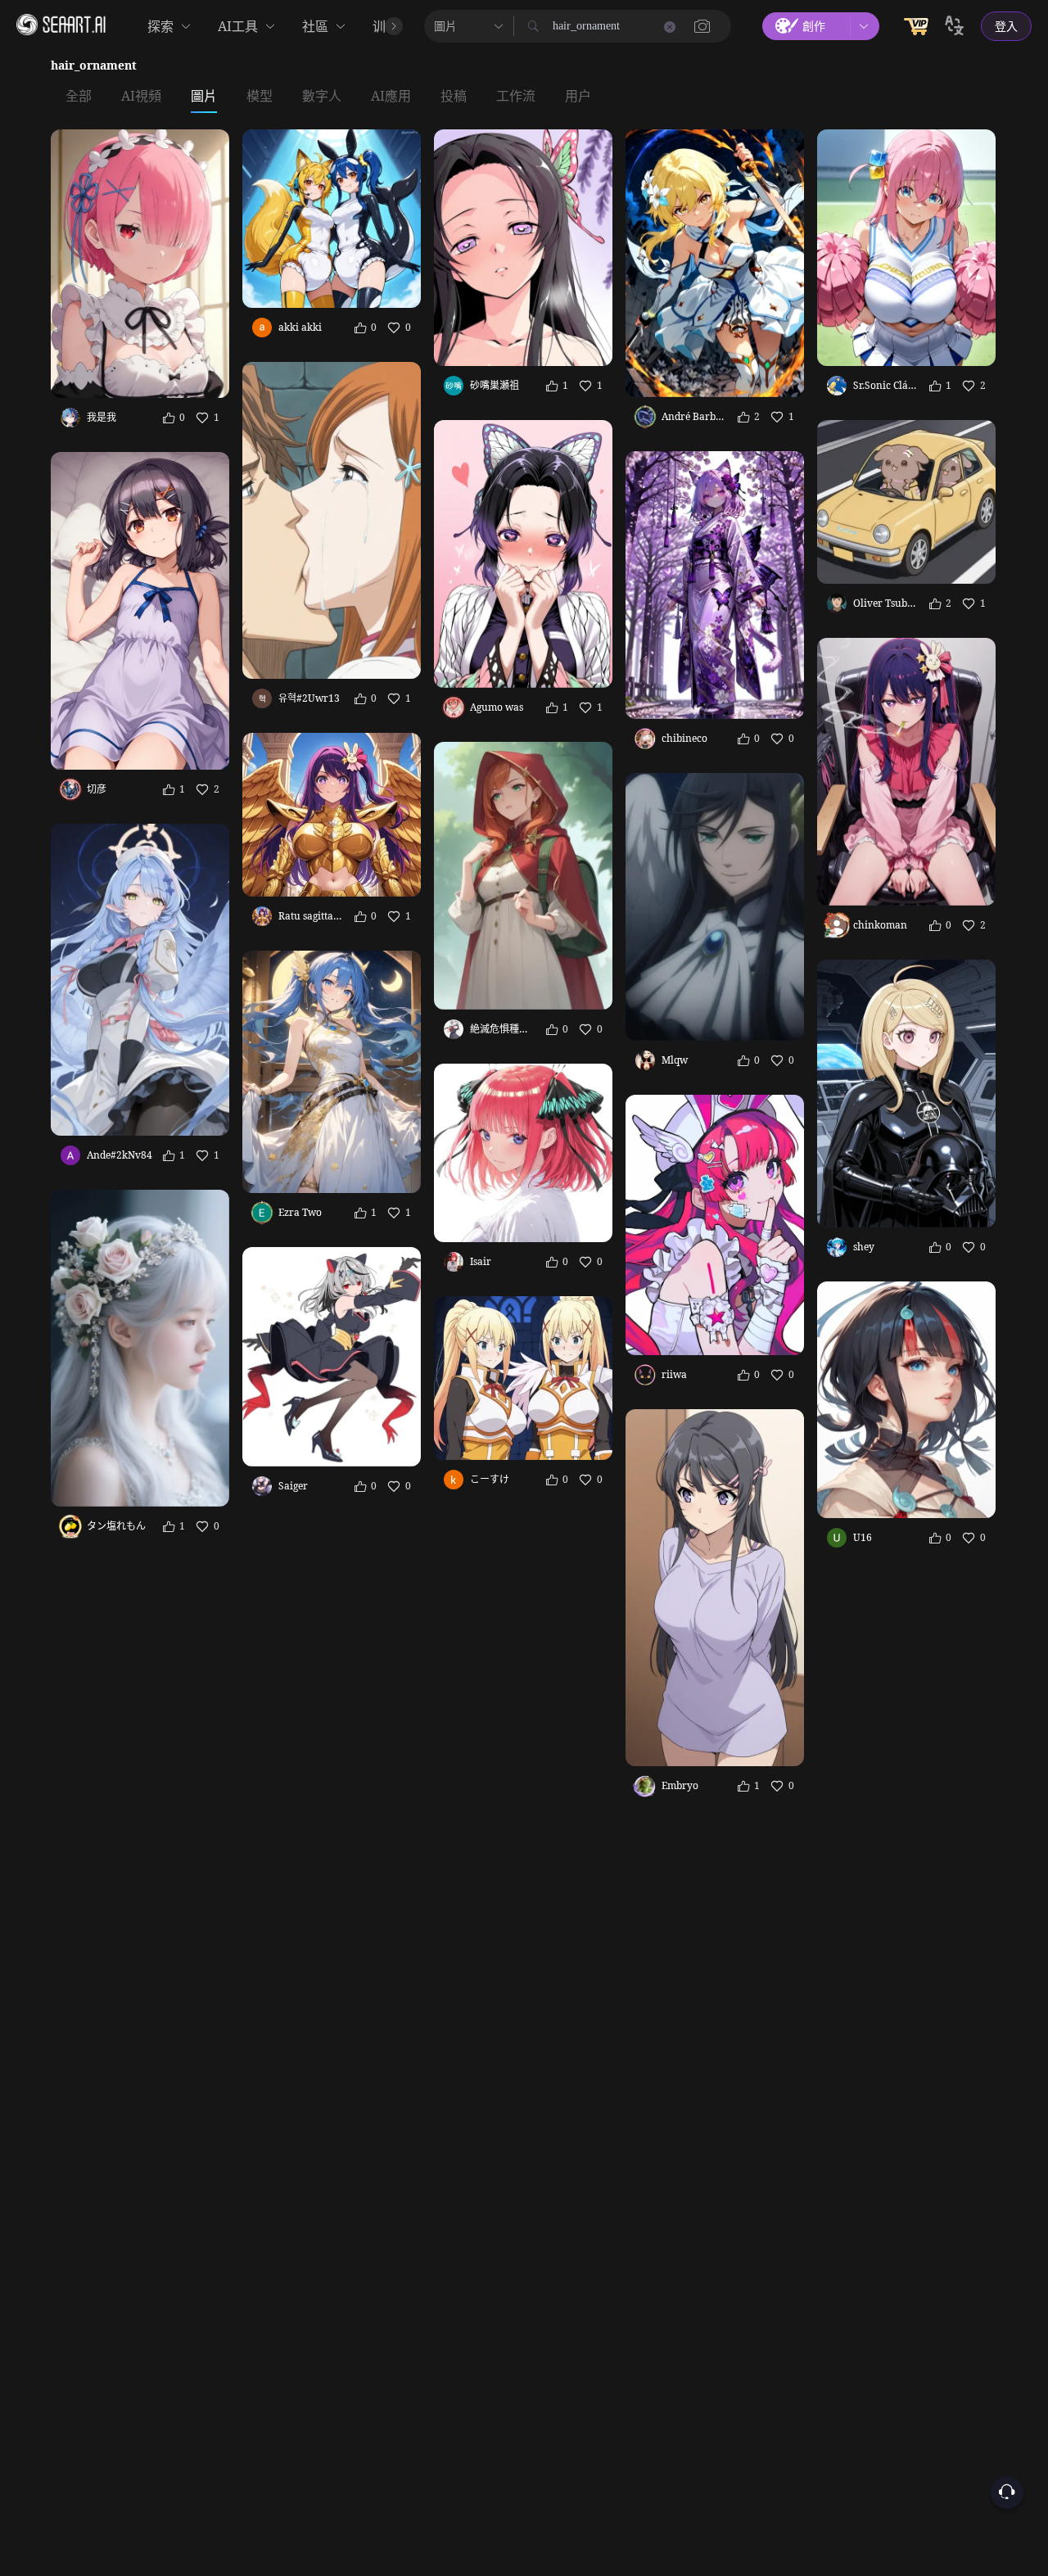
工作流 (516, 97)
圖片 (204, 97)
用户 (578, 97)
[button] (702, 26)
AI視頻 (141, 97)
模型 (260, 97)
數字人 (322, 97)
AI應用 (391, 97)
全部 (79, 97)
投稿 (454, 97)
